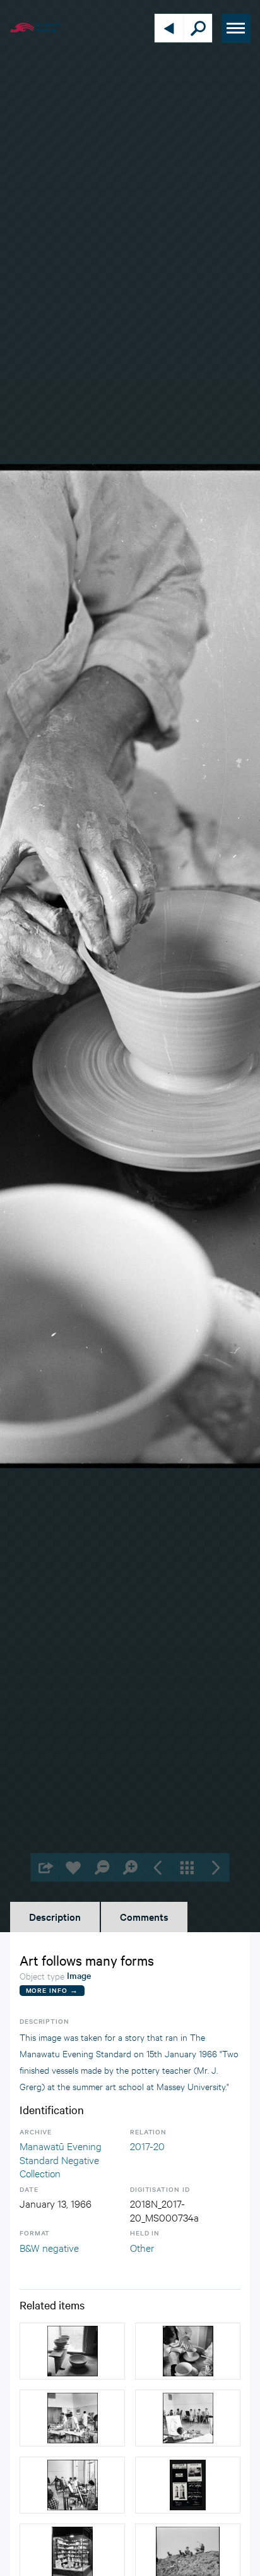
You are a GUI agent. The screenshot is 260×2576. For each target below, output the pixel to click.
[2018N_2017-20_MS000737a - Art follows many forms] (188, 2351)
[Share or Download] (45, 1867)
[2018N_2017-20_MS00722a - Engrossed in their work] (188, 2418)
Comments (144, 1916)
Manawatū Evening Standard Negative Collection (61, 2159)
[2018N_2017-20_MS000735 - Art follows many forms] (72, 2351)
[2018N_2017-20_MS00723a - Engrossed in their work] (72, 2418)
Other (142, 2247)
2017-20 (147, 2145)
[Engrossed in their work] (72, 2485)
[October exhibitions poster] (188, 2485)
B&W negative (49, 2247)
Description (55, 1916)
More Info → (52, 1990)
